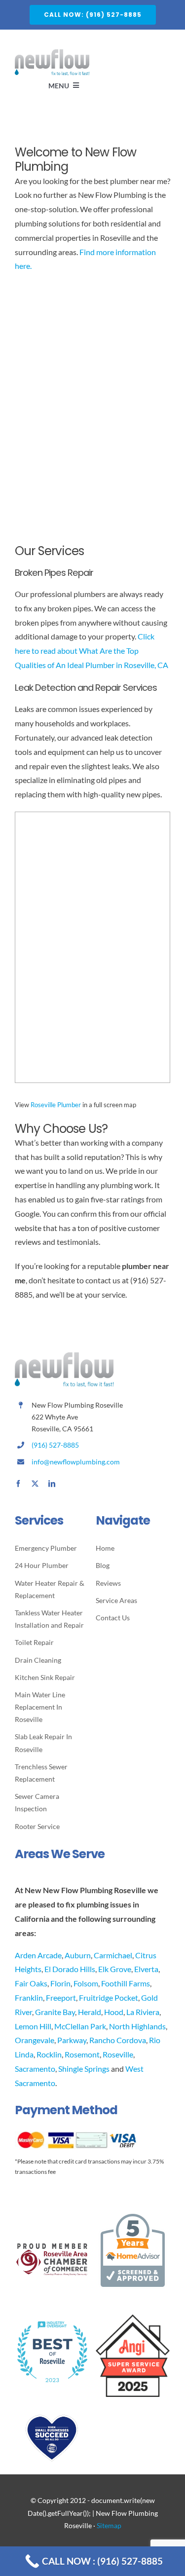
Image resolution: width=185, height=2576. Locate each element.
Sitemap (109, 2525)
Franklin (29, 1997)
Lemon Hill (33, 2026)
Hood (114, 2012)
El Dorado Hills (70, 1969)
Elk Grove (115, 1969)
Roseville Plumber (56, 1105)
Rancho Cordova (118, 2040)
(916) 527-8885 (55, 1445)
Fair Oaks (31, 1983)
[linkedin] (52, 1484)
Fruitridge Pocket (109, 1997)
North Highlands (137, 2026)
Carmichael (113, 1955)
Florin (60, 1983)
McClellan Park (80, 2026)
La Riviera (143, 2012)
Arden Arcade (38, 1955)
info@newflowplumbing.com (76, 1462)
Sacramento (35, 2069)
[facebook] (18, 1484)
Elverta (146, 1969)
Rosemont (82, 2054)
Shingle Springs (84, 2069)
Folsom (86, 1983)
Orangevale (35, 2040)
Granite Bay (55, 2012)
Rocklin (49, 2054)
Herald (90, 2012)
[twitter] (35, 1484)
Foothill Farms (126, 1983)
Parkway (72, 2040)
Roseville (118, 2054)
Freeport (61, 1997)
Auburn (78, 1955)
